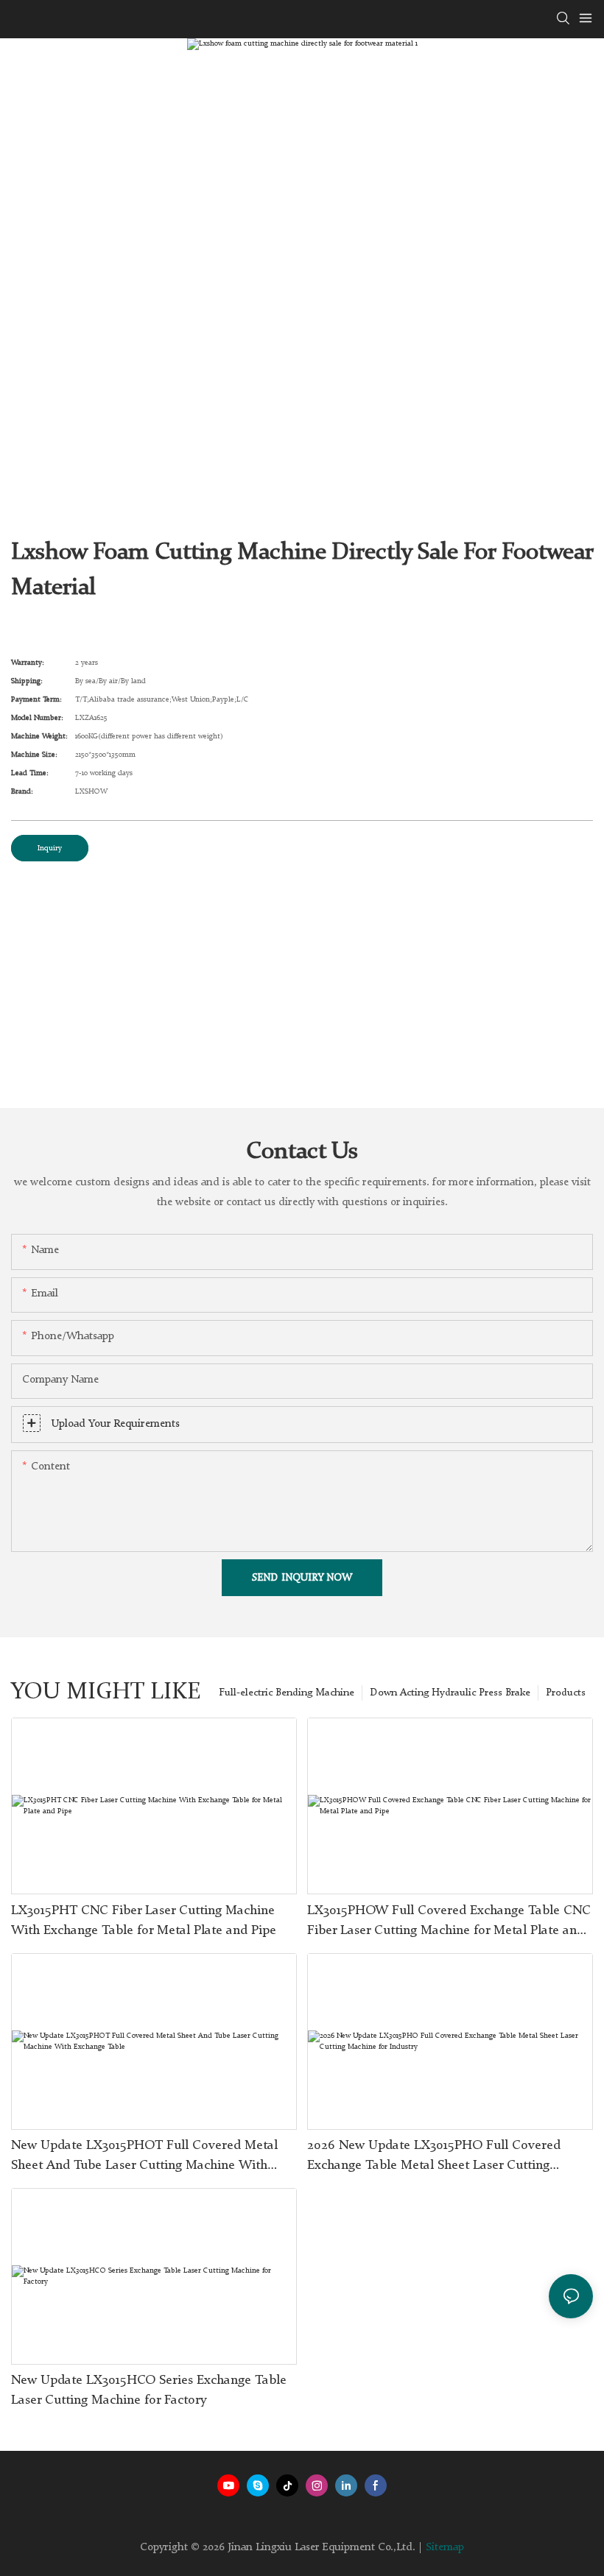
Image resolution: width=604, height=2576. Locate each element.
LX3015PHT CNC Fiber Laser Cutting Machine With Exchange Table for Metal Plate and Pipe (144, 1920)
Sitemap (445, 2548)
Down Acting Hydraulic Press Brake (450, 1693)
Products (566, 1693)
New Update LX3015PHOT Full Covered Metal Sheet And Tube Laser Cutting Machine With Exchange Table (144, 2157)
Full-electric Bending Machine (287, 1693)
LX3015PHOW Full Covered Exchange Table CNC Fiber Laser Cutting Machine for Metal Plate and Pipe (449, 1922)
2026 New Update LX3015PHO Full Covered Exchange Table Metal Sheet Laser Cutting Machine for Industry (434, 2157)
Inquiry (50, 848)
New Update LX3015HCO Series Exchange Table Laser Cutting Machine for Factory (149, 2390)
